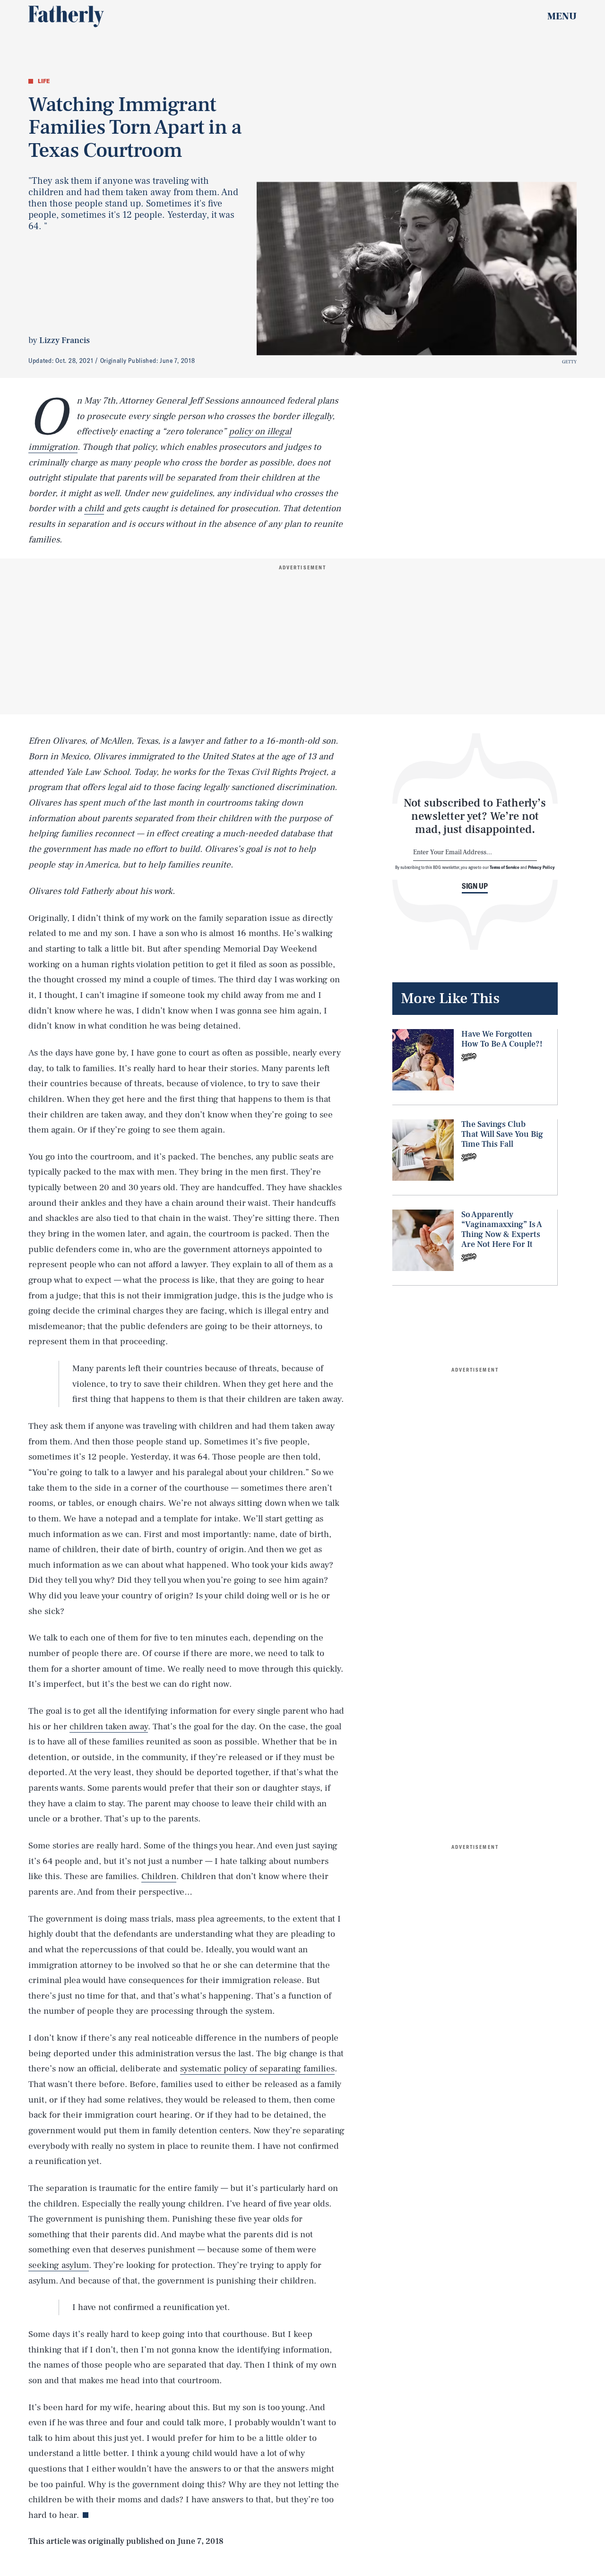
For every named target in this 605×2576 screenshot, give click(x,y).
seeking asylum (59, 2265)
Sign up (475, 886)
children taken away (109, 1726)
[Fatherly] (66, 17)
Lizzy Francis (65, 340)
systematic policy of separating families (257, 2069)
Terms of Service (505, 867)
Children (159, 1876)
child (94, 508)
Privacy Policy (541, 867)
